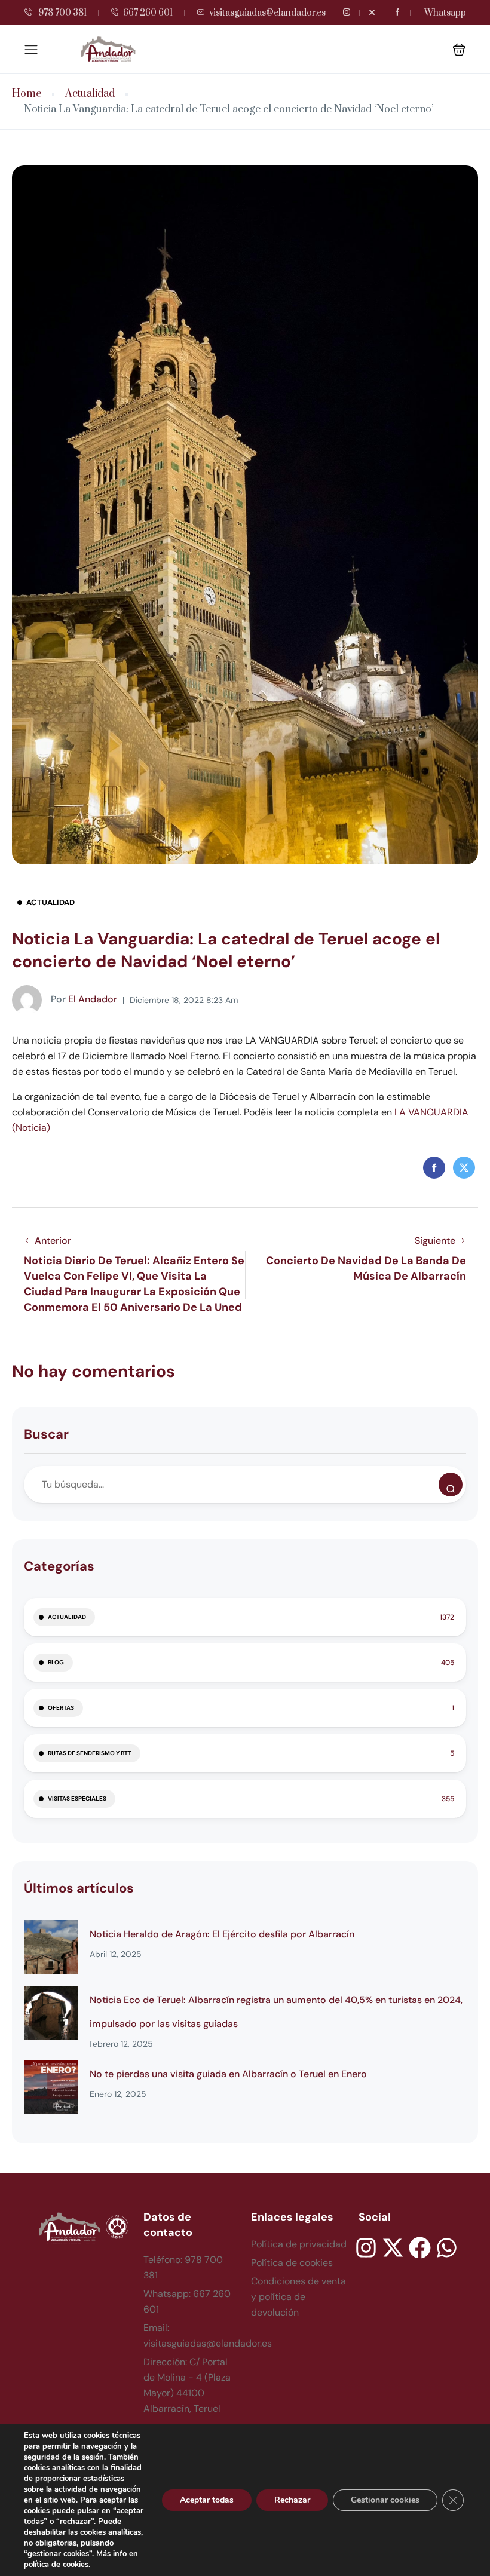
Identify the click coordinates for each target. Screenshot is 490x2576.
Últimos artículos (79, 1888)
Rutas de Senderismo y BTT (90, 1753)
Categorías (59, 1566)
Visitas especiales (77, 1798)
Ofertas (61, 1708)
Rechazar (292, 2500)
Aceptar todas (207, 2500)
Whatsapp (445, 13)
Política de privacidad (299, 2244)
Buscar (46, 1434)
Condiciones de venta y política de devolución (298, 2297)
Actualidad (90, 94)
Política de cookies (292, 2263)
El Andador (84, 999)
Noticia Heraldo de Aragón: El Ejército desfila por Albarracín (222, 1934)
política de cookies (56, 2565)
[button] (459, 49)
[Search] (451, 1485)
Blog (56, 1662)
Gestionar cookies (385, 2500)
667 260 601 (148, 13)
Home (27, 94)
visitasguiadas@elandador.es (267, 13)
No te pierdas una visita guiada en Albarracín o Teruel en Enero (228, 2074)
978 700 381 (62, 13)
